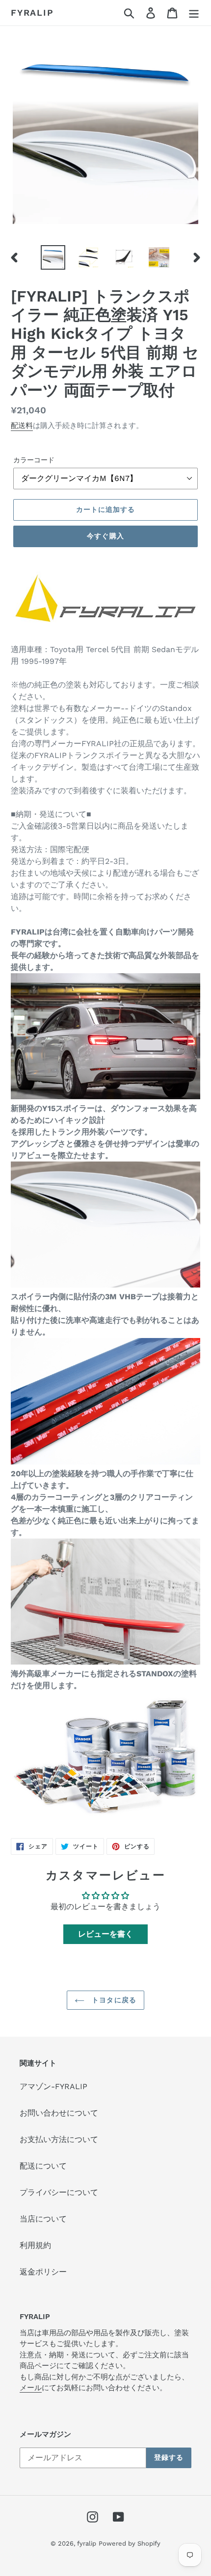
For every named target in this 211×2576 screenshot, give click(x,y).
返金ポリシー (43, 2272)
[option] (53, 257)
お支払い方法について (59, 2139)
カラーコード (34, 460)
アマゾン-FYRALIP (53, 2086)
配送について (43, 2166)
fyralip (32, 13)
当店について (43, 2219)
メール (31, 2388)
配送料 (22, 426)
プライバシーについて (59, 2192)
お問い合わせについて (59, 2113)
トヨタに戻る (113, 2000)
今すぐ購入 (105, 536)
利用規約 (35, 2245)
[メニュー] (194, 13)
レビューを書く (105, 1934)
